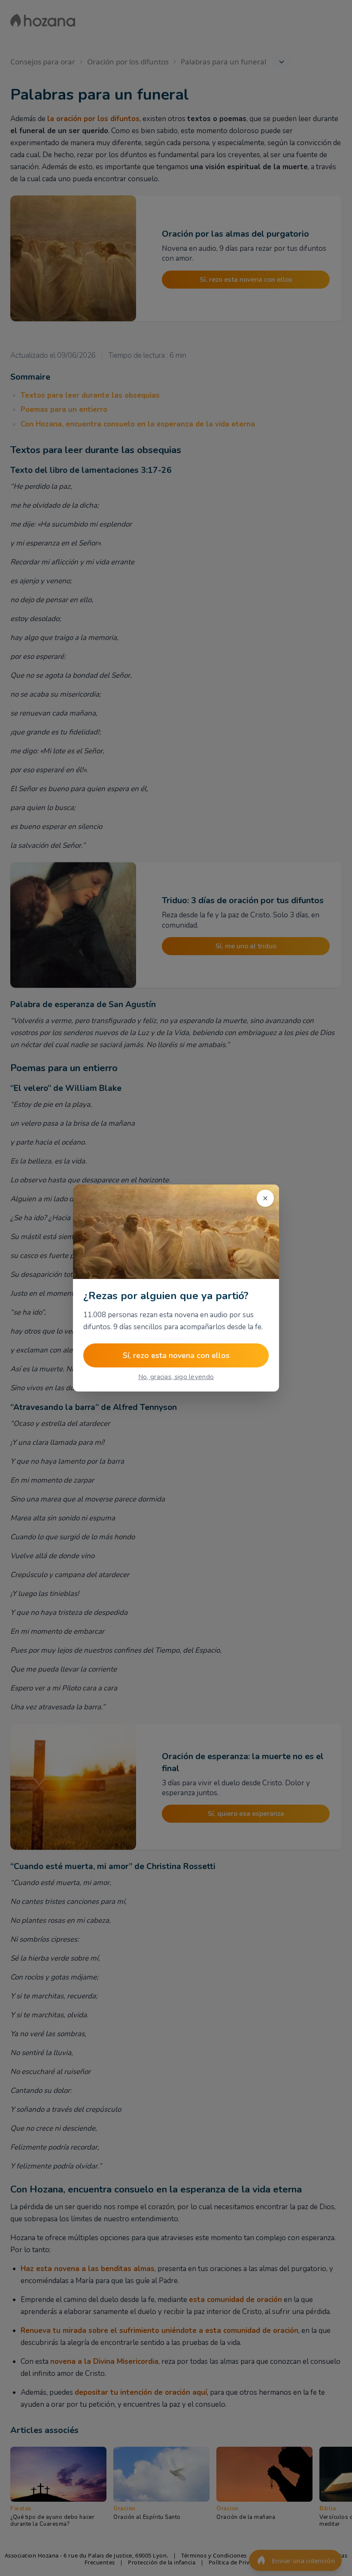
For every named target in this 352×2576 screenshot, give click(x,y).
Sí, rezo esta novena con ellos (176, 1355)
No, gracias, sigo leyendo (176, 1377)
